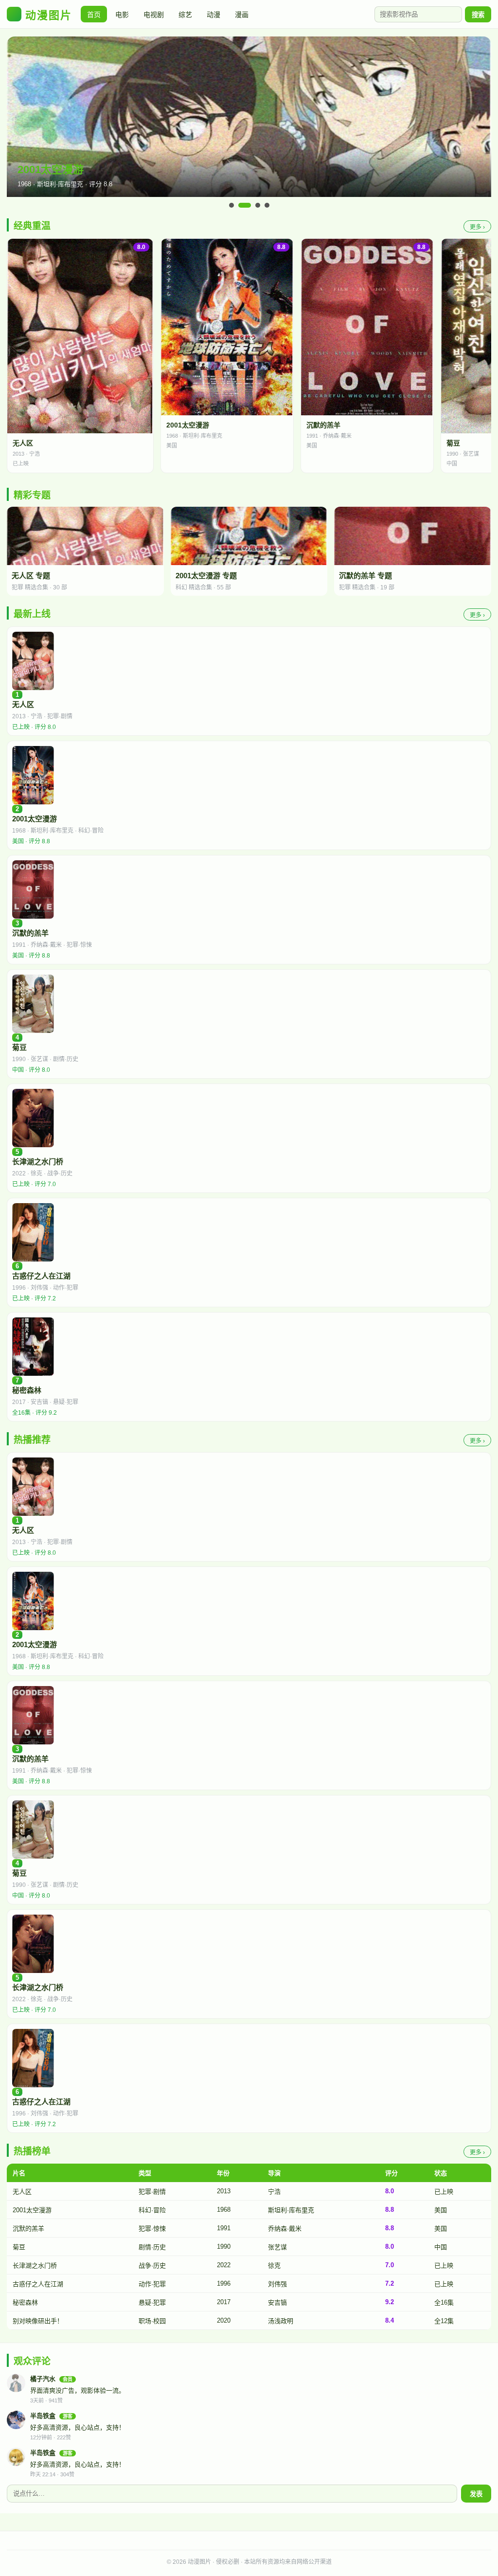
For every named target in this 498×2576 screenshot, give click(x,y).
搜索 (478, 15)
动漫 (213, 15)
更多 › (477, 227)
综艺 (185, 15)
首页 (94, 15)
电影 (122, 15)
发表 (476, 2494)
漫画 (242, 15)
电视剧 (154, 15)
